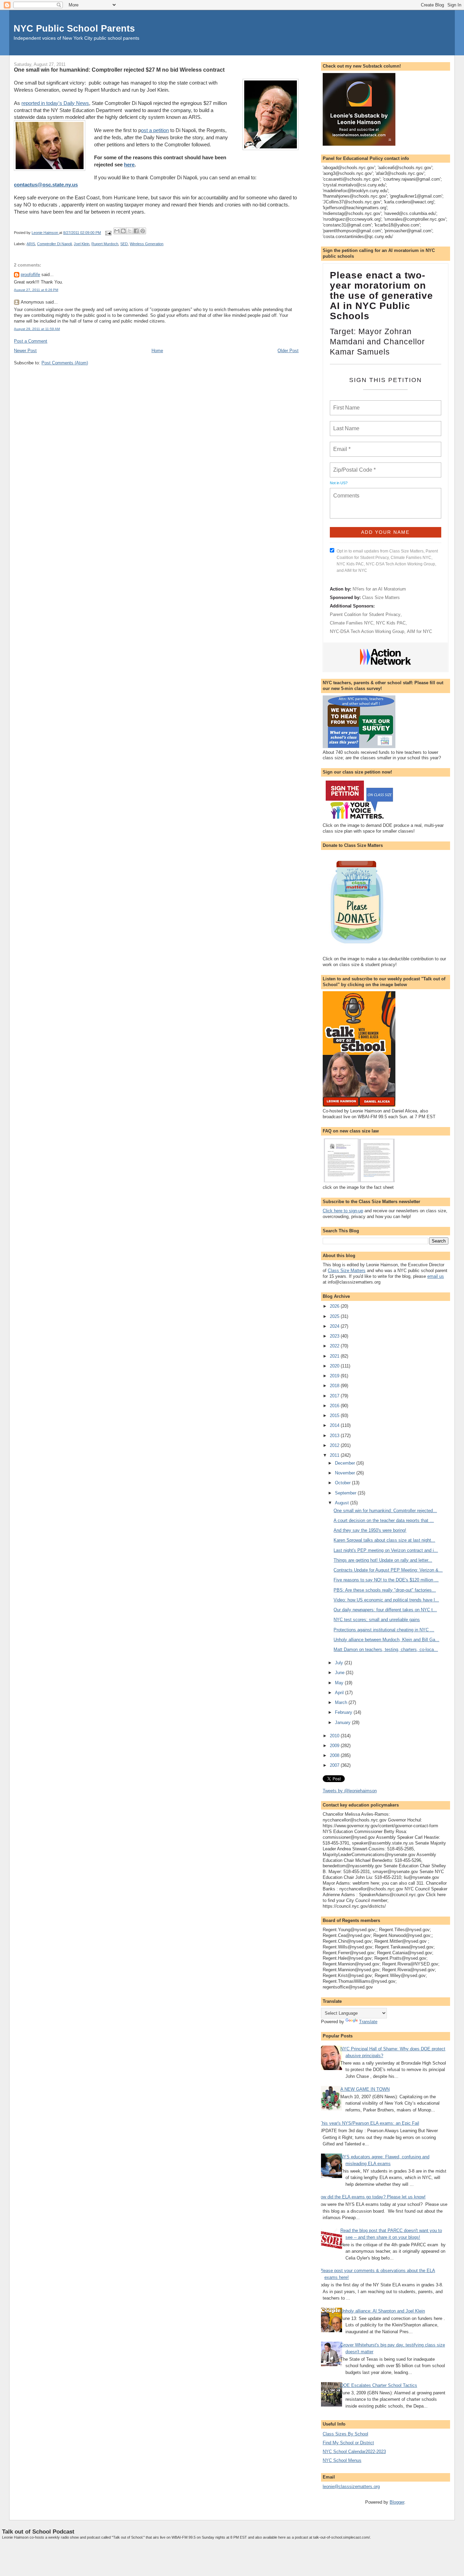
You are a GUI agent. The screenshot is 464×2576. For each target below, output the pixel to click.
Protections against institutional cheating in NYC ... (384, 1630)
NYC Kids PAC (391, 623)
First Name (346, 404)
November (346, 1473)
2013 (335, 1436)
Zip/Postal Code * (353, 466)
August (343, 1503)
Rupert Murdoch (105, 244)
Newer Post (25, 351)
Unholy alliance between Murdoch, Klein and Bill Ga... (386, 1640)
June (340, 1673)
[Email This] (117, 231)
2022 (335, 1346)
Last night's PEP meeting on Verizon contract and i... (386, 1550)
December (346, 1463)
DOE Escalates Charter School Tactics (379, 2385)
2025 (335, 1316)
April (340, 1693)
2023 (335, 1336)
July (340, 1663)
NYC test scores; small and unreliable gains (377, 1620)
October (343, 1483)
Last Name (345, 424)
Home (157, 351)
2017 (335, 1396)
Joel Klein (82, 244)
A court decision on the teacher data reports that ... (384, 1520)
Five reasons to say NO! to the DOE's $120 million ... (386, 1580)
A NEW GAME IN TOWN (365, 2089)
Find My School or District (348, 2443)
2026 (335, 1306)
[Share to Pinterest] (143, 231)
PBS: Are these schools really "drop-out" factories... (385, 1590)
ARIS (31, 244)
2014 (335, 1425)
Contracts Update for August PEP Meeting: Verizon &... (388, 1570)
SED (124, 244)
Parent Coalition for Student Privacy (365, 614)
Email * (341, 445)
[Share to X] (130, 231)
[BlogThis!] (123, 231)
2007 (335, 1765)
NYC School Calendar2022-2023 (354, 2452)
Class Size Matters (381, 597)
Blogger (397, 2502)
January (343, 1722)
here (129, 165)
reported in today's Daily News (55, 103)
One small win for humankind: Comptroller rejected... (385, 1511)
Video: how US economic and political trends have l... (386, 1600)
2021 (335, 1356)
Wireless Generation (147, 244)
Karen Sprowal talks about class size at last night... (384, 1540)
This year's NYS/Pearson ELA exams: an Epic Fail (369, 2123)
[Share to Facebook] (136, 231)
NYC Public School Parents (74, 28)
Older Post (288, 351)
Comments (345, 491)
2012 (335, 1445)
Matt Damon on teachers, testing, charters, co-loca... (386, 1649)
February (344, 1712)
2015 (335, 1416)
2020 (335, 1366)
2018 (335, 1386)
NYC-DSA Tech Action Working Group (367, 631)
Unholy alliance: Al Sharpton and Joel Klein (383, 2311)
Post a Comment (31, 341)
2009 (335, 1746)
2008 (335, 1755)
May (340, 1683)
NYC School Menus (342, 2460)
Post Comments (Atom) (65, 363)
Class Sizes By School (345, 2434)
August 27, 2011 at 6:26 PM (36, 290)
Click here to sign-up (343, 1211)
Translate (368, 2022)
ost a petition (155, 130)
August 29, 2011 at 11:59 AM (37, 329)
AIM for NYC (420, 631)
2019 (335, 1376)
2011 (335, 1455)
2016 (335, 1406)
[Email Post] (108, 233)
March (342, 1702)
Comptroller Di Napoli (54, 244)
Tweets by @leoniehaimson (350, 1791)
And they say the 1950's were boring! (370, 1530)
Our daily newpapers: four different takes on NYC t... (385, 1610)
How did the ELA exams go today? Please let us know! (372, 2197)
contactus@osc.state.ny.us (46, 185)
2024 (335, 1326)
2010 (335, 1736)
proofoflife (30, 275)
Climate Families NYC (352, 623)
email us (436, 1276)
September (346, 1493)
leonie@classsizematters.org (351, 2487)
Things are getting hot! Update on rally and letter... (383, 1560)
